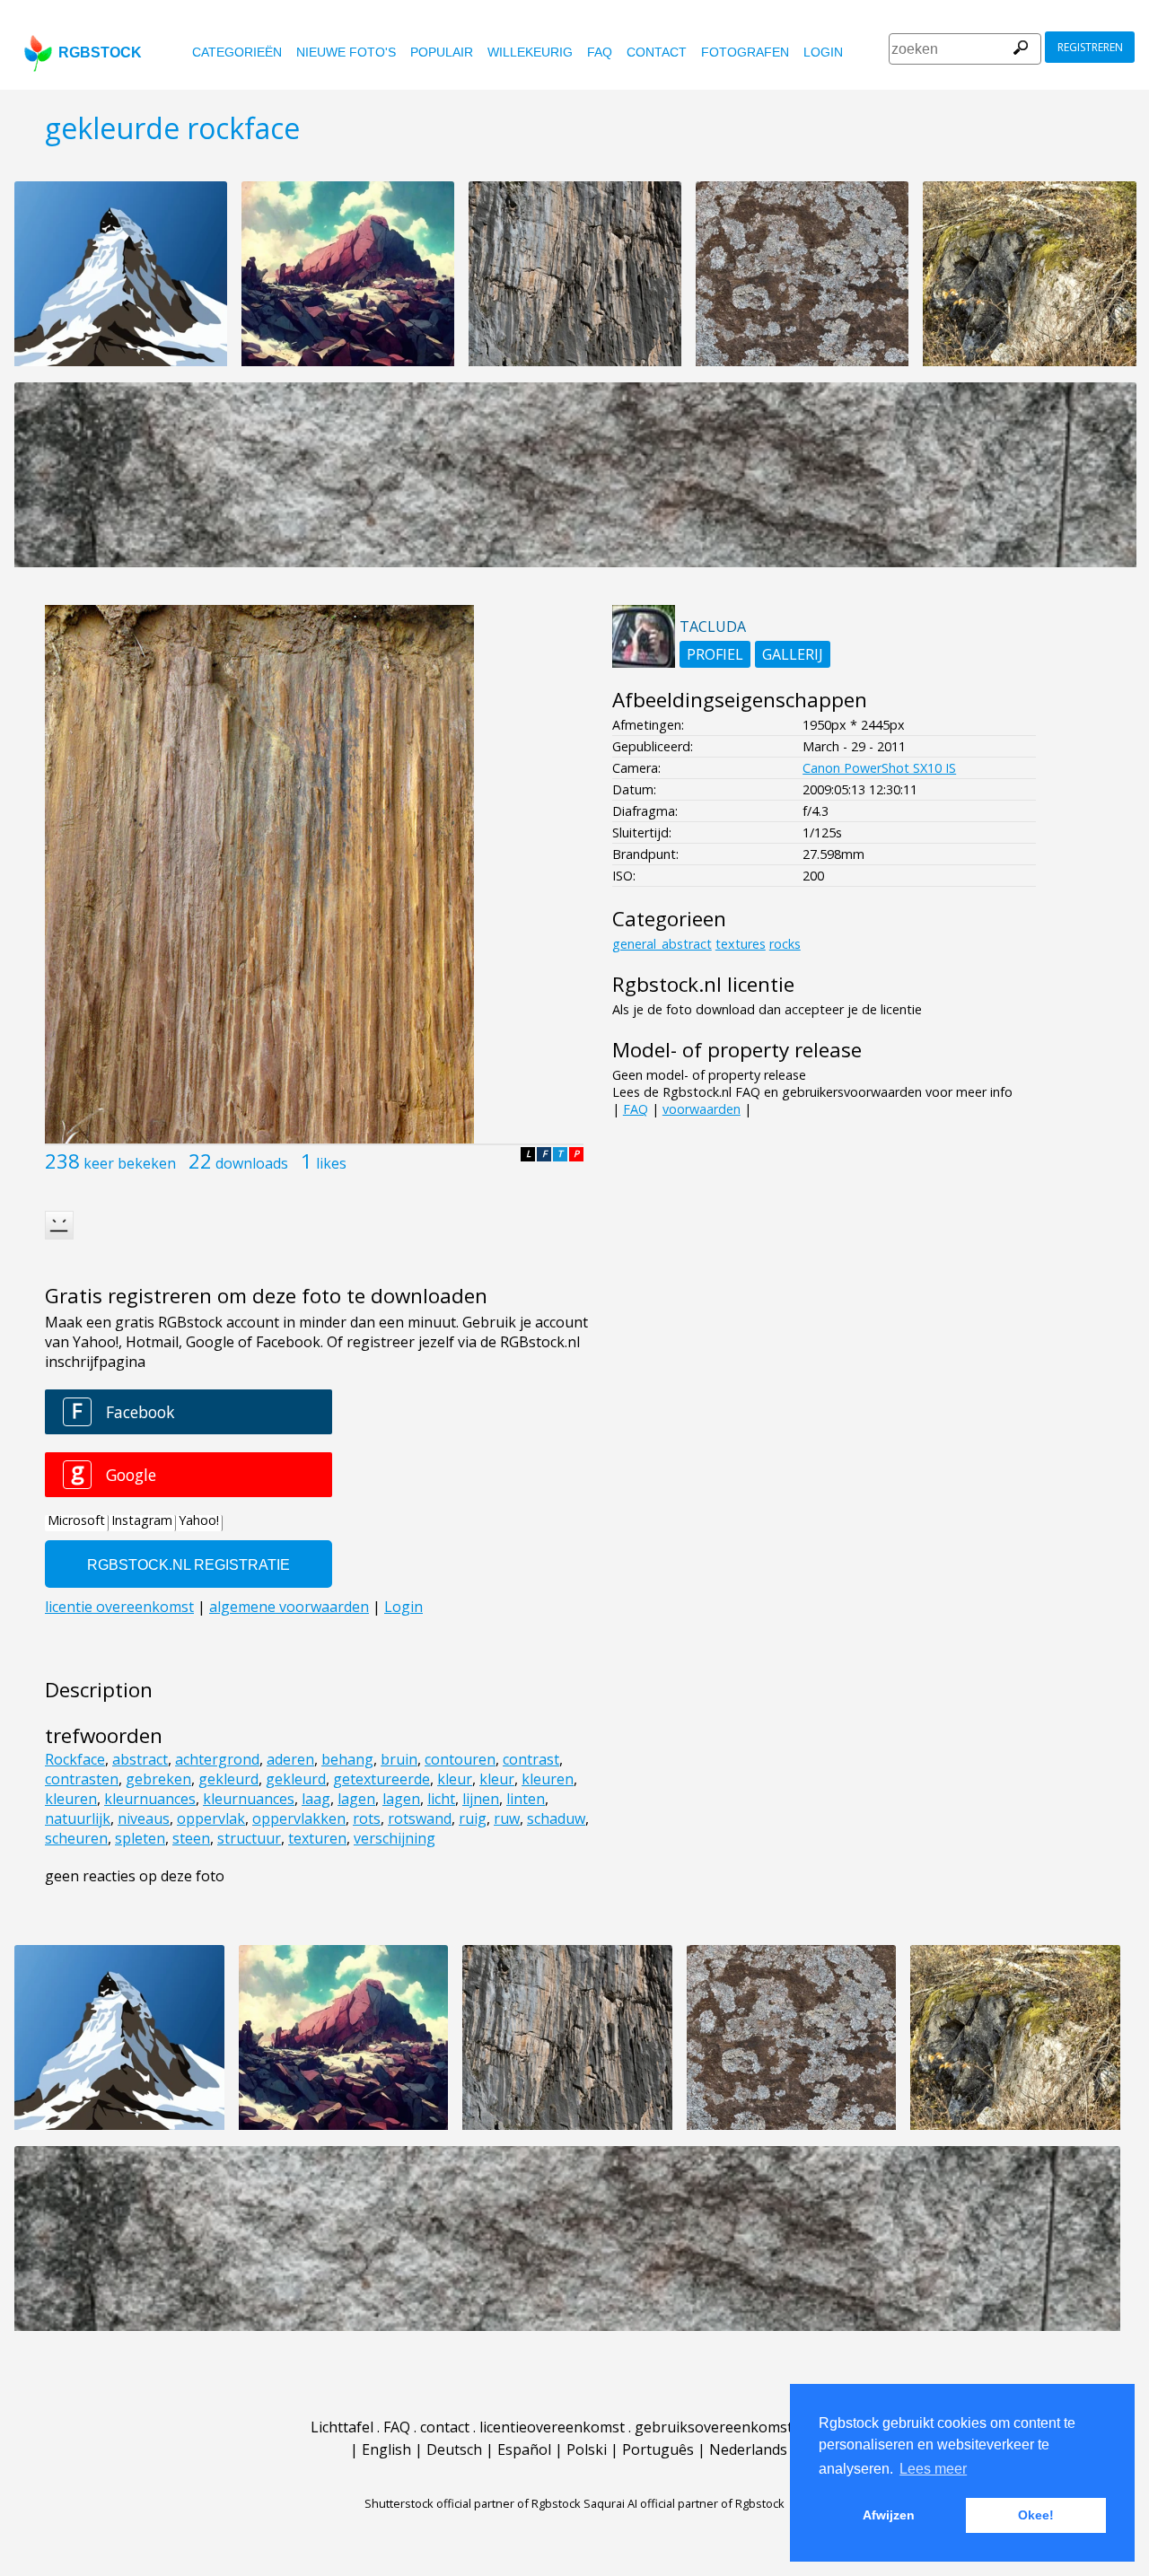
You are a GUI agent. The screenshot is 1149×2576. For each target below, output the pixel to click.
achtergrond (217, 1759)
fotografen (745, 52)
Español (524, 2449)
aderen (290, 1759)
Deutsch (454, 2449)
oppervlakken (299, 1818)
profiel (715, 654)
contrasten (82, 1779)
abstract (140, 1759)
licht (441, 1799)
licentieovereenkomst (552, 2427)
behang (347, 1759)
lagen (356, 1799)
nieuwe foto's (346, 52)
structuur (249, 1838)
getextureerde (382, 1779)
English (386, 2449)
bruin (399, 1759)
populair (442, 52)
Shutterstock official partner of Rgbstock (473, 2503)
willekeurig (530, 52)
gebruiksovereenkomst (714, 2427)
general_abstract (662, 944)
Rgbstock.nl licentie (703, 984)
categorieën (237, 52)
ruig (473, 1818)
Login (823, 52)
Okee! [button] (1036, 2515)
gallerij (793, 654)
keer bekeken (130, 1163)
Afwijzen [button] (889, 2515)
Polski (587, 2449)
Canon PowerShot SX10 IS (879, 768)
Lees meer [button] (933, 2469)
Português (658, 2449)
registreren (1090, 47)
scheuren (76, 1838)
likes (331, 1163)
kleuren (548, 1779)
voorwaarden (702, 1109)
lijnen (481, 1799)
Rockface (75, 1759)
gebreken (158, 1779)
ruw (507, 1818)
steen (191, 1838)
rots (367, 1818)
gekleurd (228, 1779)
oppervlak (211, 1818)
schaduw (556, 1818)
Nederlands (748, 2449)
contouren (460, 1759)
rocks (785, 944)
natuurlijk (78, 1818)
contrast (531, 1759)
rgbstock (100, 53)
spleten (140, 1838)
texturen (317, 1838)
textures (741, 944)
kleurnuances (150, 1799)
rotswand (420, 1818)
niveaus (144, 1818)
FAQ (600, 52)
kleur (455, 1779)
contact (657, 52)
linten (526, 1799)
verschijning (395, 1838)
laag (316, 1799)
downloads (252, 1163)
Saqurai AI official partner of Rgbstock (684, 2503)
